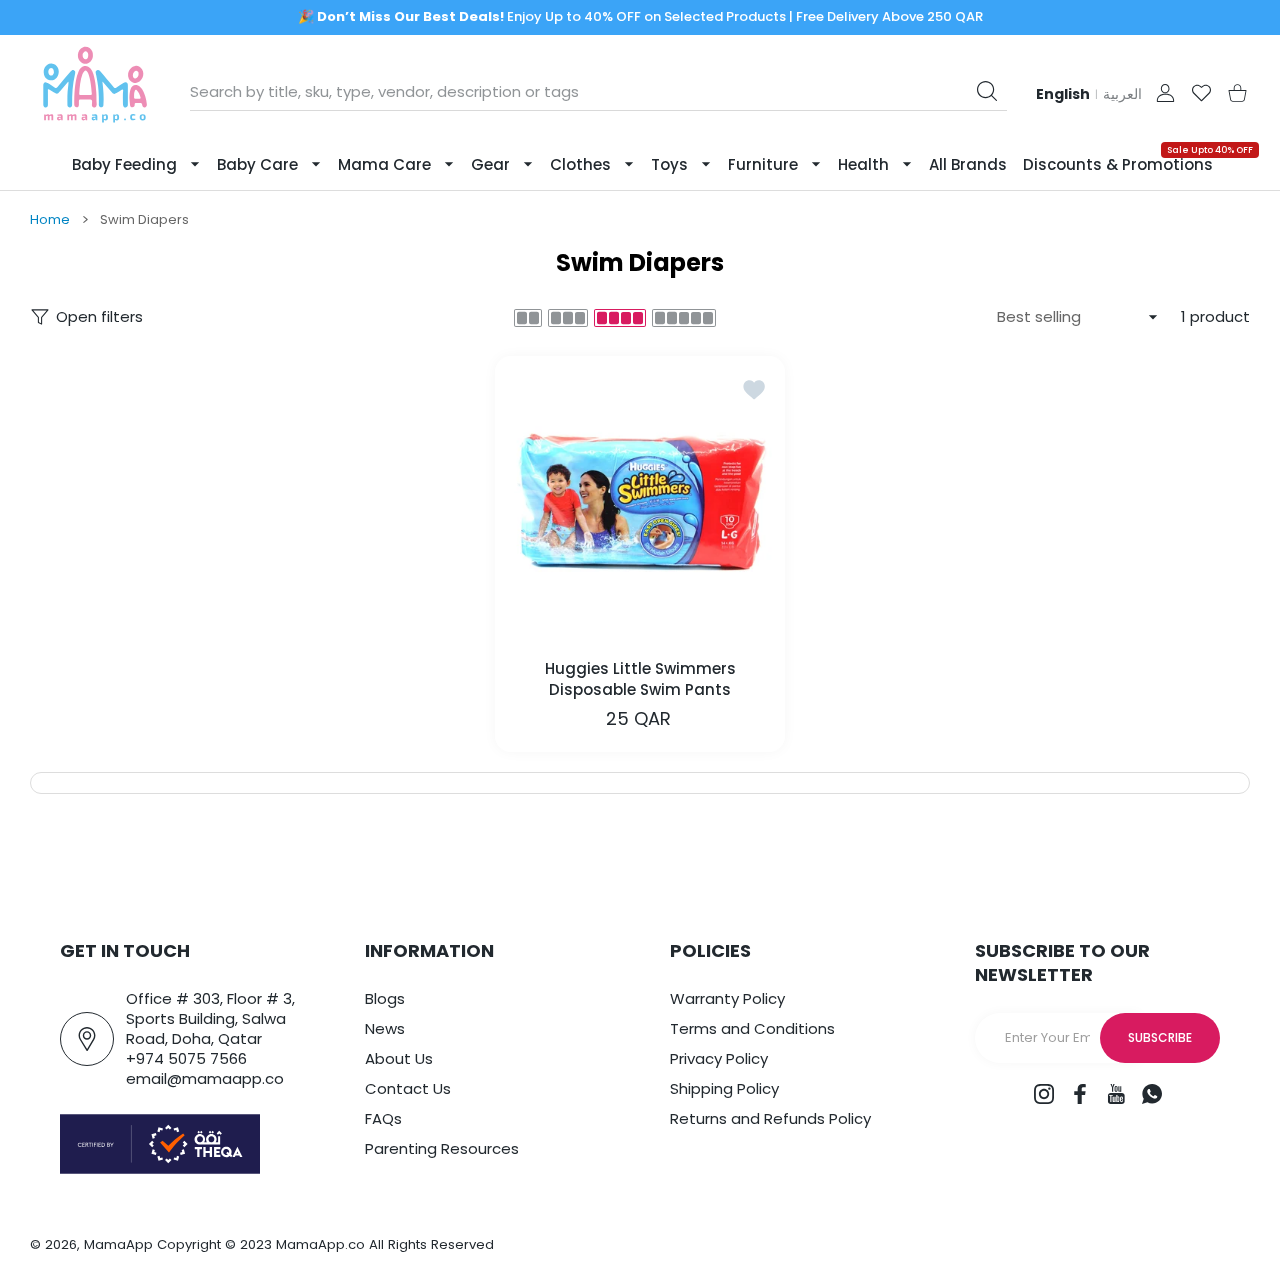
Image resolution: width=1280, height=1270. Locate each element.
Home (50, 220)
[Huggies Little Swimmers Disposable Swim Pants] (640, 501)
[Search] (987, 91)
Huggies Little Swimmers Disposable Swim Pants (640, 679)
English (1063, 94)
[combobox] (598, 92)
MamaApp (118, 1244)
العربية (1122, 94)
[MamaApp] (95, 92)
